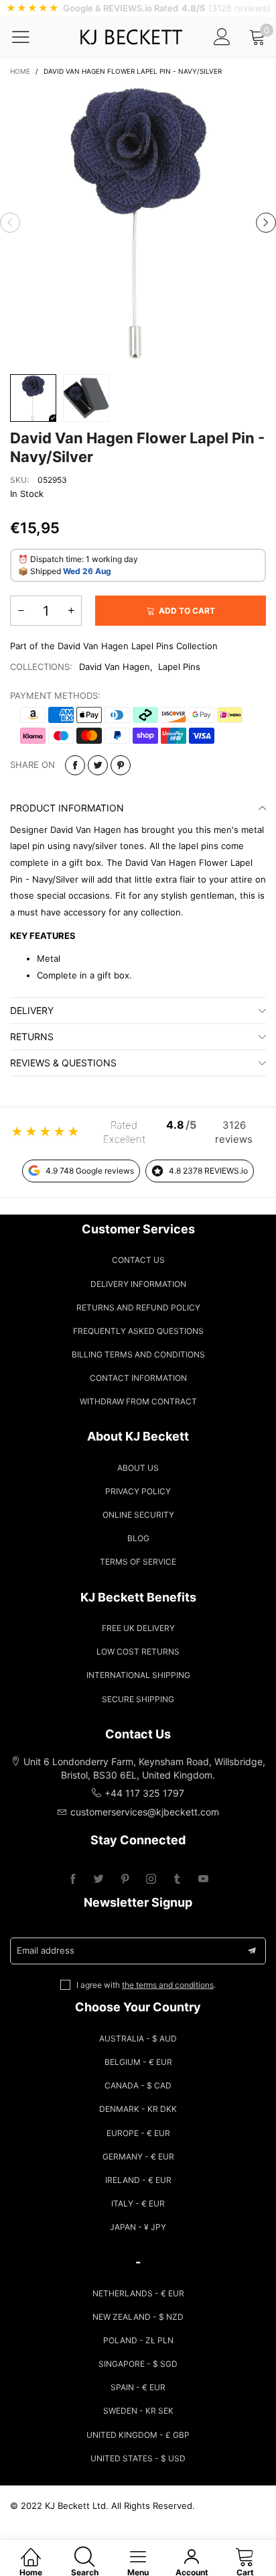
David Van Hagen (115, 667)
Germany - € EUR (138, 2157)
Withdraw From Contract (138, 1401)
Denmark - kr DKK (138, 2109)
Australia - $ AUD (138, 2038)
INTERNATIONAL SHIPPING (138, 1675)
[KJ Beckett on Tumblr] (177, 1880)
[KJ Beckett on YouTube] (203, 1880)
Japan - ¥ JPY (138, 2227)
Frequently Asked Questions (138, 1331)
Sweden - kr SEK (138, 2411)
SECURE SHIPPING (138, 1699)
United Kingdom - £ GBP (138, 2435)
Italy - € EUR (138, 2203)
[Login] (222, 37)
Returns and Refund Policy (138, 1307)
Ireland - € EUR (138, 2180)
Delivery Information (138, 1284)
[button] (10, 223)
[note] (138, 8)
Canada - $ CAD (138, 2085)
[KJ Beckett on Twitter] (99, 1880)
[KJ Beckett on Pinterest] (125, 1880)
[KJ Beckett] (131, 37)
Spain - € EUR (138, 2387)
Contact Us (138, 1260)
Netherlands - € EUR (138, 2293)
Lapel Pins (179, 667)
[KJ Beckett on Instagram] (151, 1880)
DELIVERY (32, 1010)
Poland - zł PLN (138, 2340)
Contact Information (138, 1378)
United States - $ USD (138, 2458)
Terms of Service (138, 1562)
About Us (138, 1468)
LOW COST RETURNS (138, 1651)
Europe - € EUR (138, 2133)
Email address (46, 1950)
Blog (138, 1538)
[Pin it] (121, 765)
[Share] (75, 765)
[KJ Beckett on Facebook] (73, 1880)
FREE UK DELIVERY (138, 1628)
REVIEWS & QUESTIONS (63, 1063)
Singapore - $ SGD (138, 2364)
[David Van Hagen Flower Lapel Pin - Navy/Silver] (138, 223)
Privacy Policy (138, 1491)
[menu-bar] (29, 37)
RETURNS (32, 1037)
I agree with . (146, 1985)
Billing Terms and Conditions (138, 1354)
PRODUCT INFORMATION (67, 808)
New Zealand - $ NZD (138, 2317)
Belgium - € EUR (138, 2062)
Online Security (138, 1515)
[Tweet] (98, 765)
